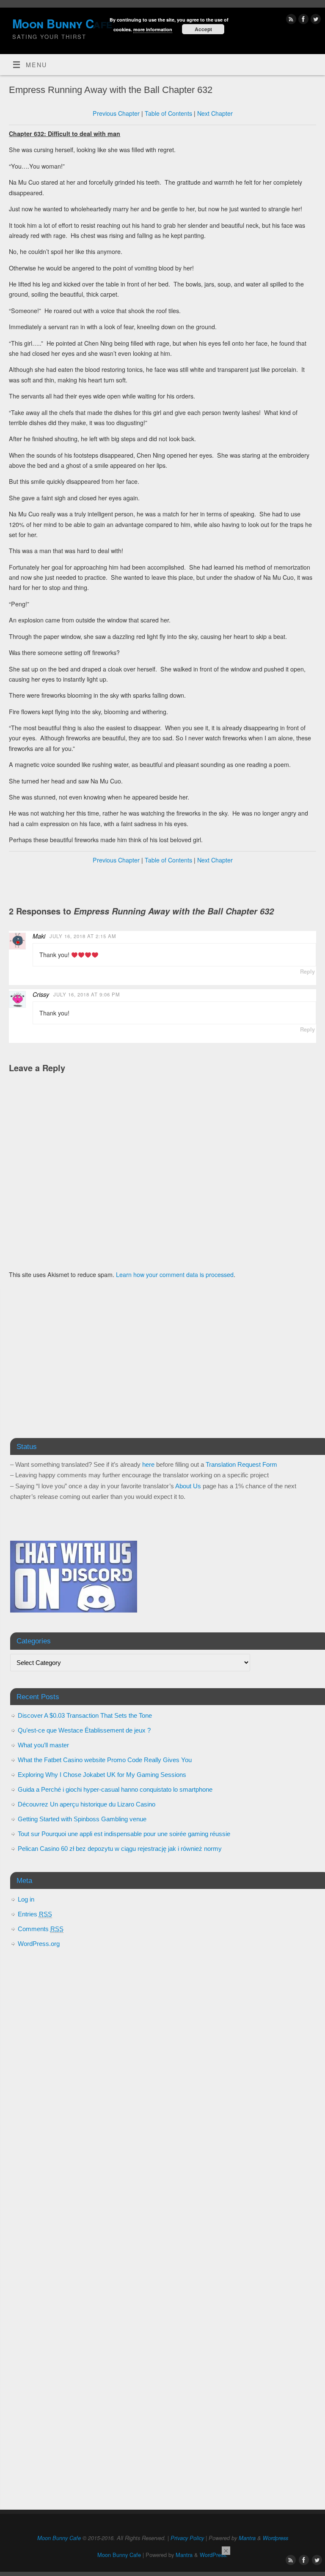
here (148, 1464)
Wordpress (275, 2538)
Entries (35, 1914)
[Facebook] (302, 20)
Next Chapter (215, 113)
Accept (203, 29)
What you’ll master (43, 1745)
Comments (41, 1929)
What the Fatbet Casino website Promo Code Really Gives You (105, 1760)
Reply (307, 971)
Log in (26, 1899)
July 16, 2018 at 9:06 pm (87, 994)
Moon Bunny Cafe (59, 2538)
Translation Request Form (241, 1464)
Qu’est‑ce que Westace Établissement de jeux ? (84, 1730)
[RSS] (290, 20)
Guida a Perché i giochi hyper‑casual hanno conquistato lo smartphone (115, 1789)
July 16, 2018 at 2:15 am (83, 936)
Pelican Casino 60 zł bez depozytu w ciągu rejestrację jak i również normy (120, 1849)
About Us (188, 1486)
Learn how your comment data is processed (175, 1274)
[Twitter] (315, 20)
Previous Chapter (116, 113)
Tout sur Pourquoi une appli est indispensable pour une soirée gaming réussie (124, 1834)
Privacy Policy (187, 2538)
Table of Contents (168, 113)
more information (153, 29)
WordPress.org (39, 1944)
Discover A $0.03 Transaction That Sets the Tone (85, 1715)
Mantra (247, 2538)
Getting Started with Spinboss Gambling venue (82, 1819)
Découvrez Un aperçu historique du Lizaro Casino (87, 1804)
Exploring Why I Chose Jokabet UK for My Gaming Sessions (102, 1775)
